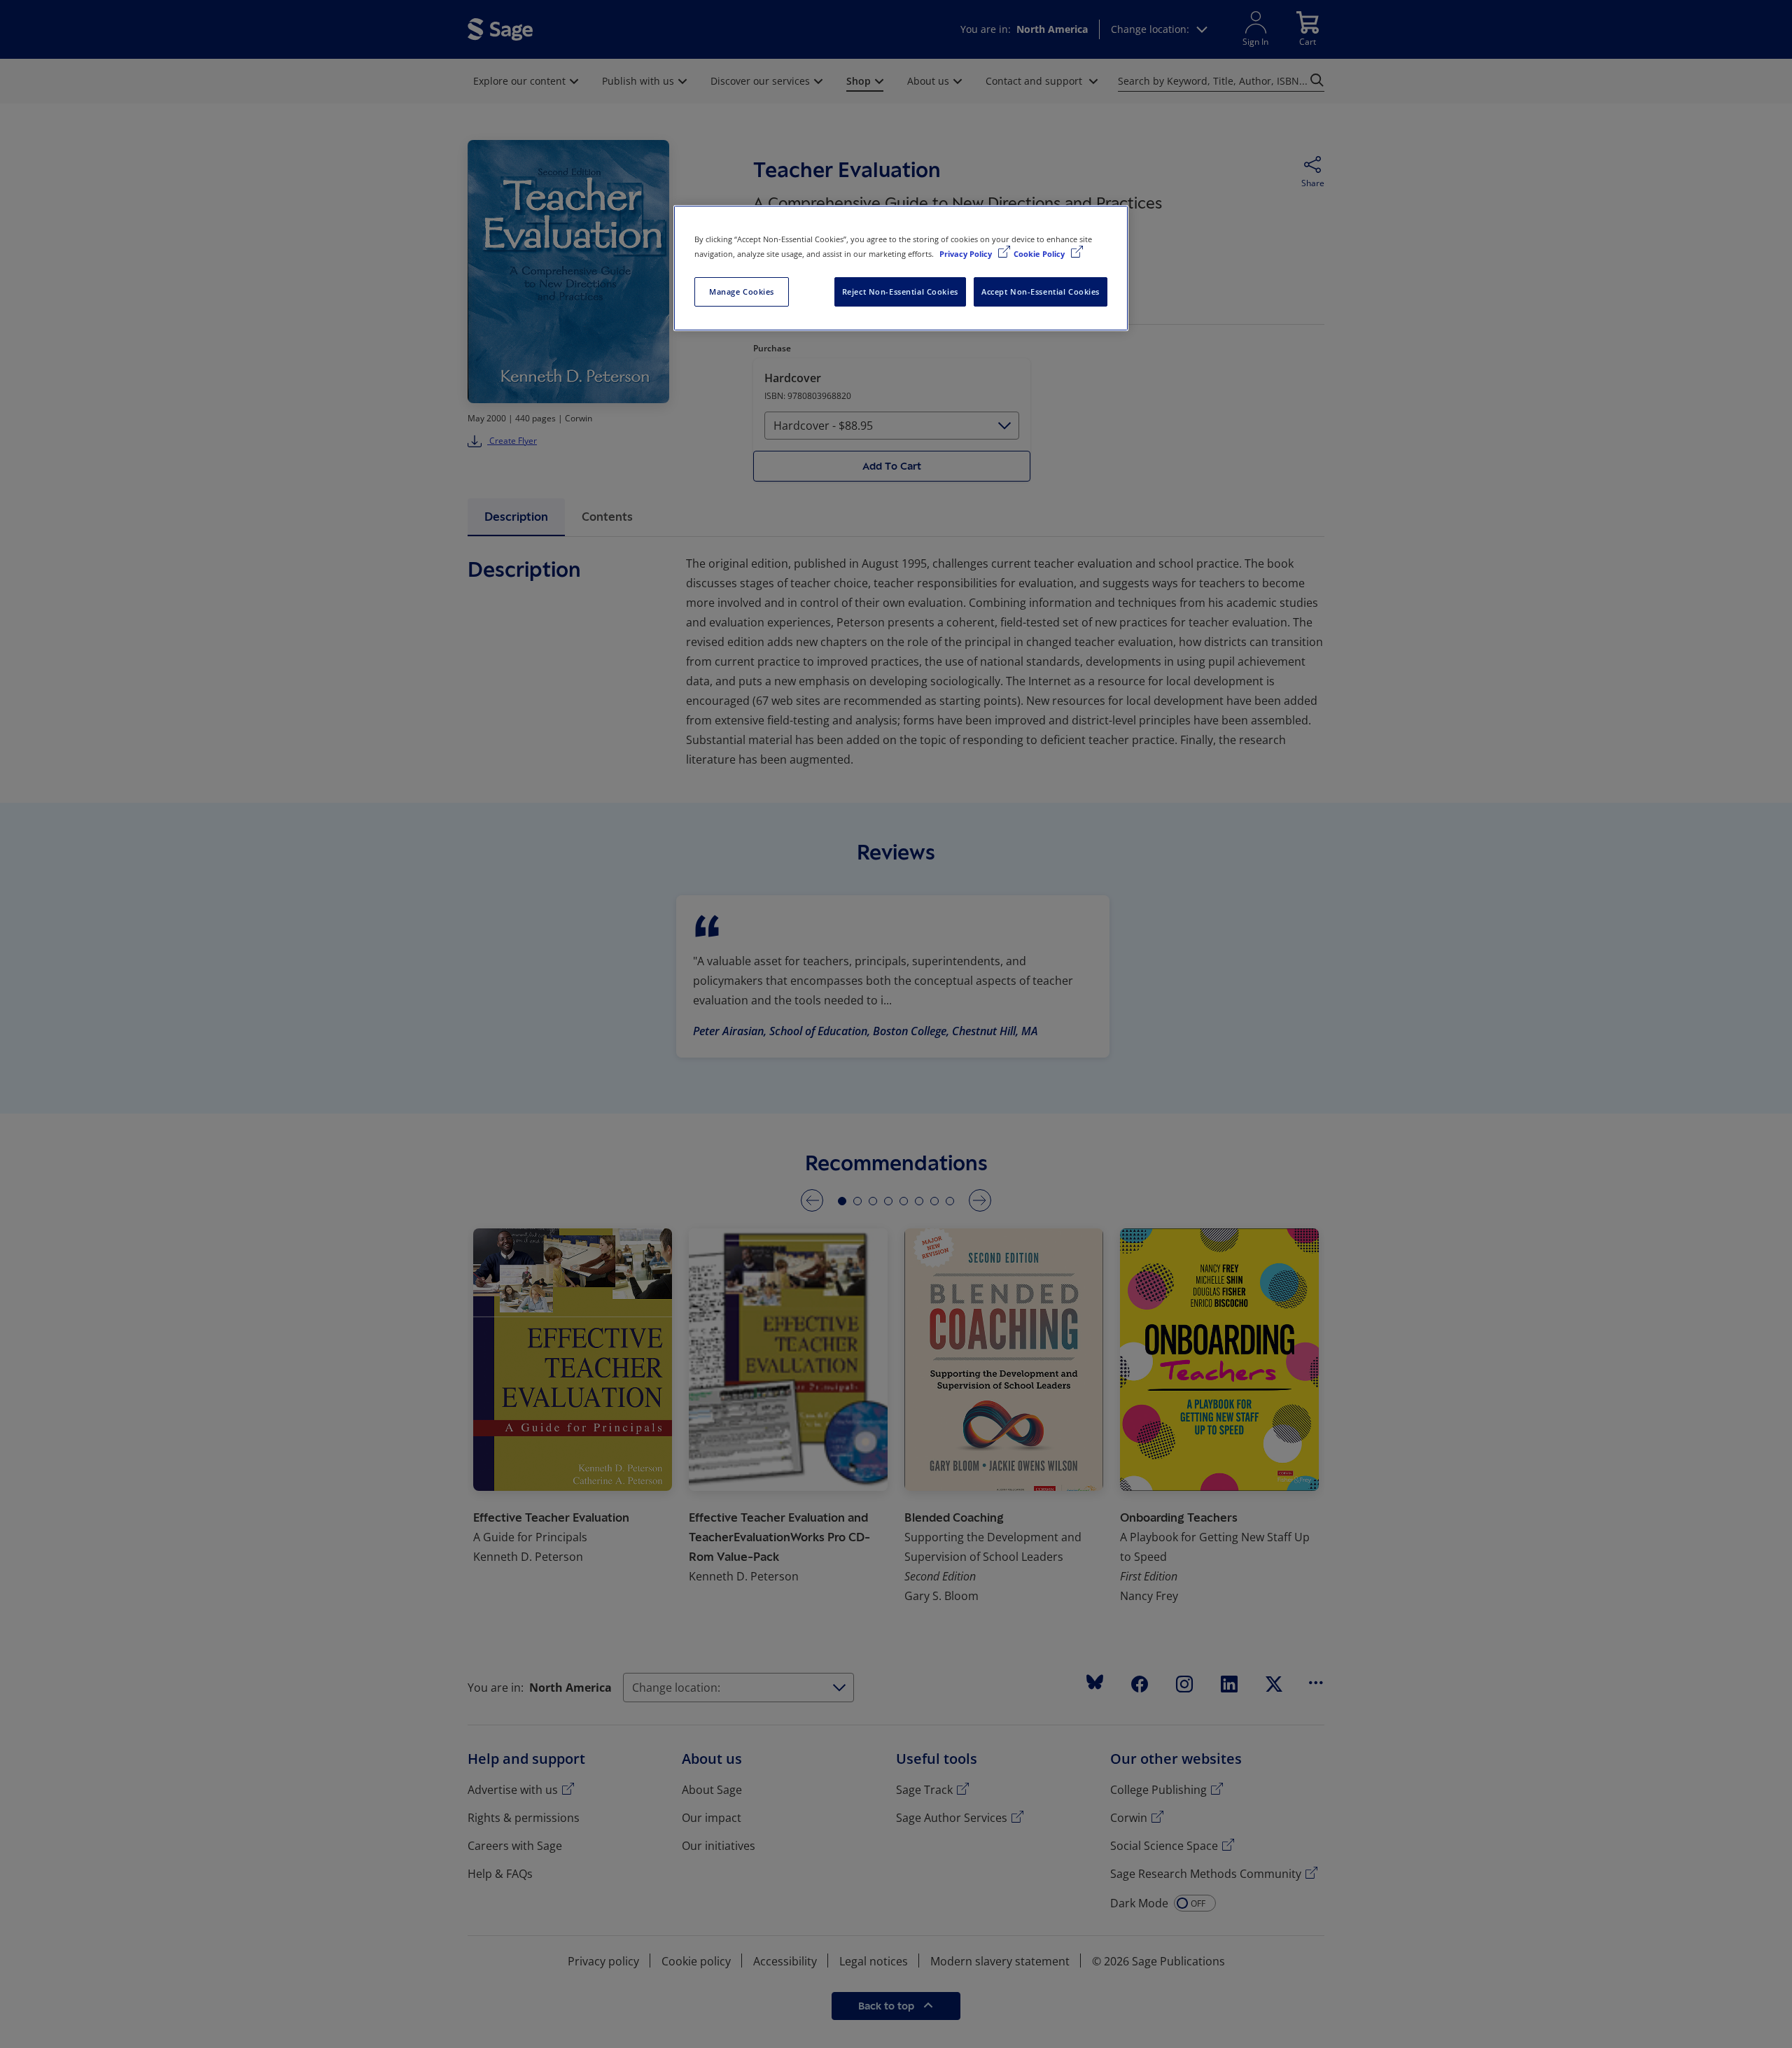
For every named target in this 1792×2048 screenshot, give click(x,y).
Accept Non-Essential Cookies (1041, 292)
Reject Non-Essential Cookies (900, 292)
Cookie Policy (1040, 254)
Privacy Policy (967, 254)
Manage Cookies (742, 292)
